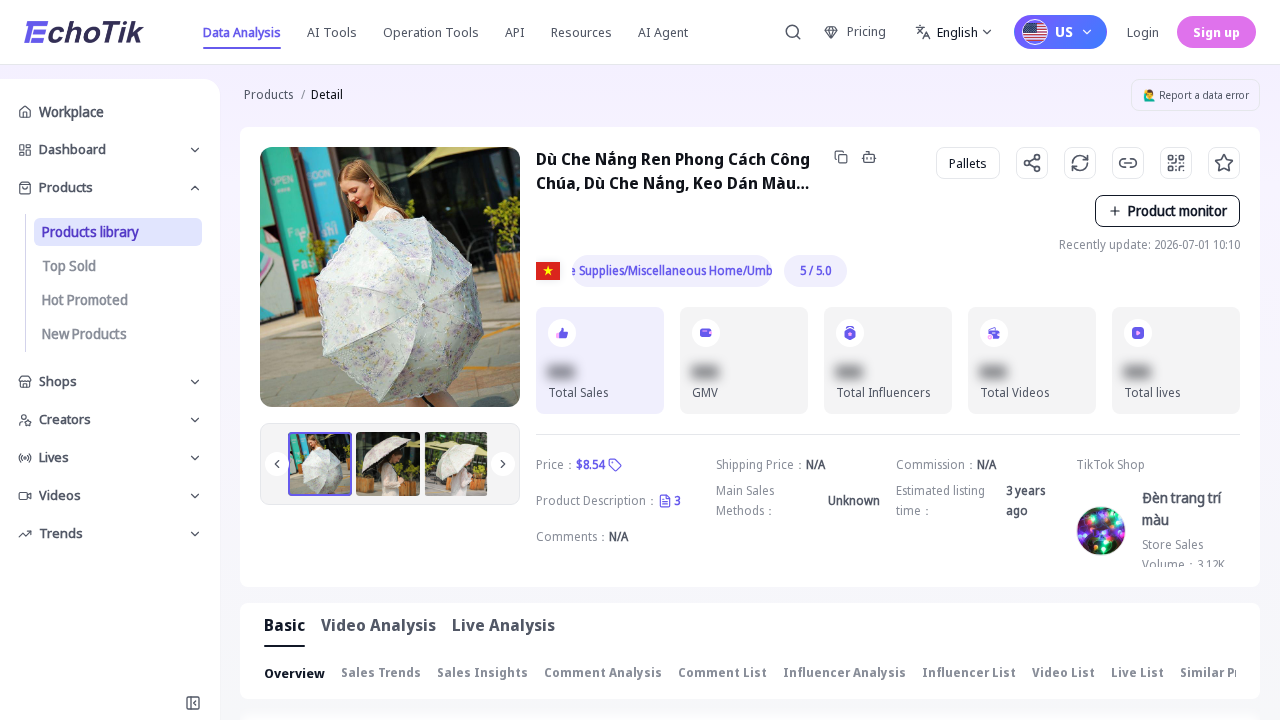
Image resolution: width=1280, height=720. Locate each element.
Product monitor (1177, 210)
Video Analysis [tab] (378, 625)
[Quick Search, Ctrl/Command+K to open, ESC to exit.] (793, 32)
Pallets (968, 163)
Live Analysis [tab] (503, 625)
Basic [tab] (284, 625)
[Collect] (1224, 163)
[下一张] (503, 464)
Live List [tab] (1137, 672)
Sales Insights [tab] (482, 672)
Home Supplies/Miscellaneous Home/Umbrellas (672, 270)
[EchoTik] (84, 32)
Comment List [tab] (722, 672)
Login (1143, 32)
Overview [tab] (294, 673)
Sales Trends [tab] (381, 672)
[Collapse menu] (193, 703)
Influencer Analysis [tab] (844, 672)
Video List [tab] (1063, 672)
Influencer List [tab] (969, 672)
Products (268, 94)
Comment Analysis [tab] (603, 672)
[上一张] (277, 464)
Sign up (1216, 32)
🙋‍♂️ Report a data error (1196, 95)
